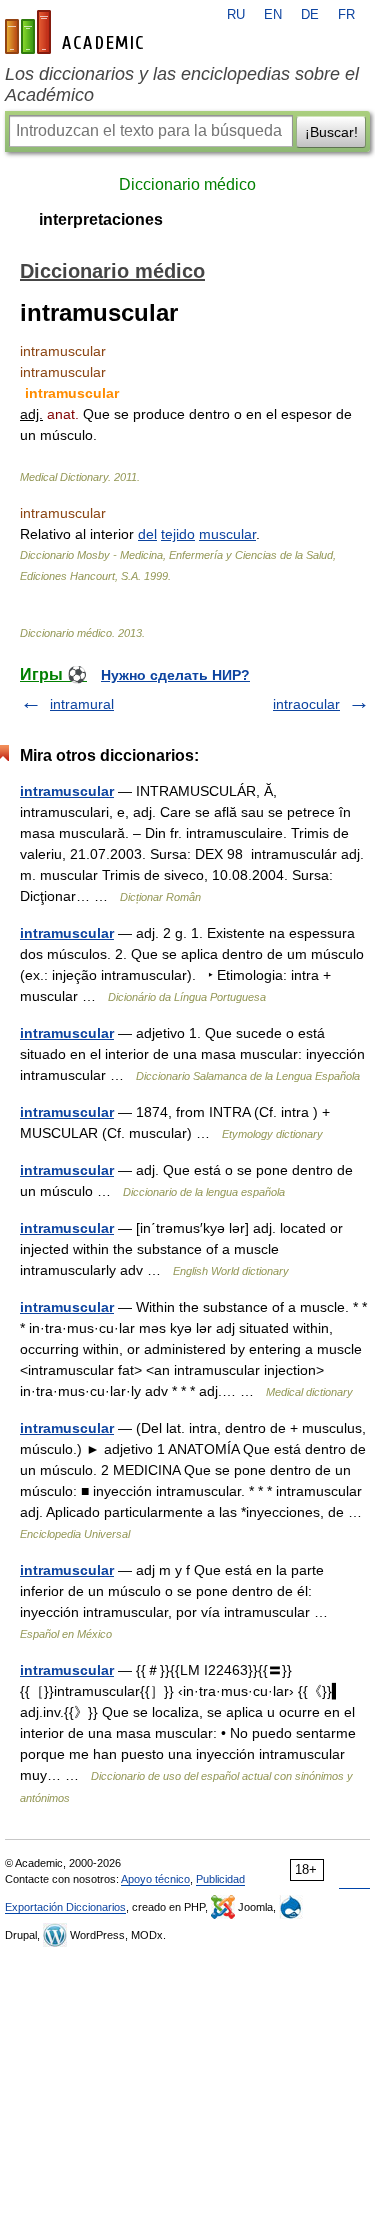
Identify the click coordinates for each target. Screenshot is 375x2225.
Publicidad (220, 1879)
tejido (178, 534)
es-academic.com (77, 32)
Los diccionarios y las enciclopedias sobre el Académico (182, 84)
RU (236, 15)
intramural (82, 704)
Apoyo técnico (155, 1879)
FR (346, 15)
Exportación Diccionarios (65, 1907)
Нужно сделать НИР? (175, 675)
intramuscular (67, 791)
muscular (227, 534)
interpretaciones (101, 219)
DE (310, 15)
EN (273, 15)
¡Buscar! (331, 132)
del (147, 534)
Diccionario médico (187, 184)
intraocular (306, 704)
